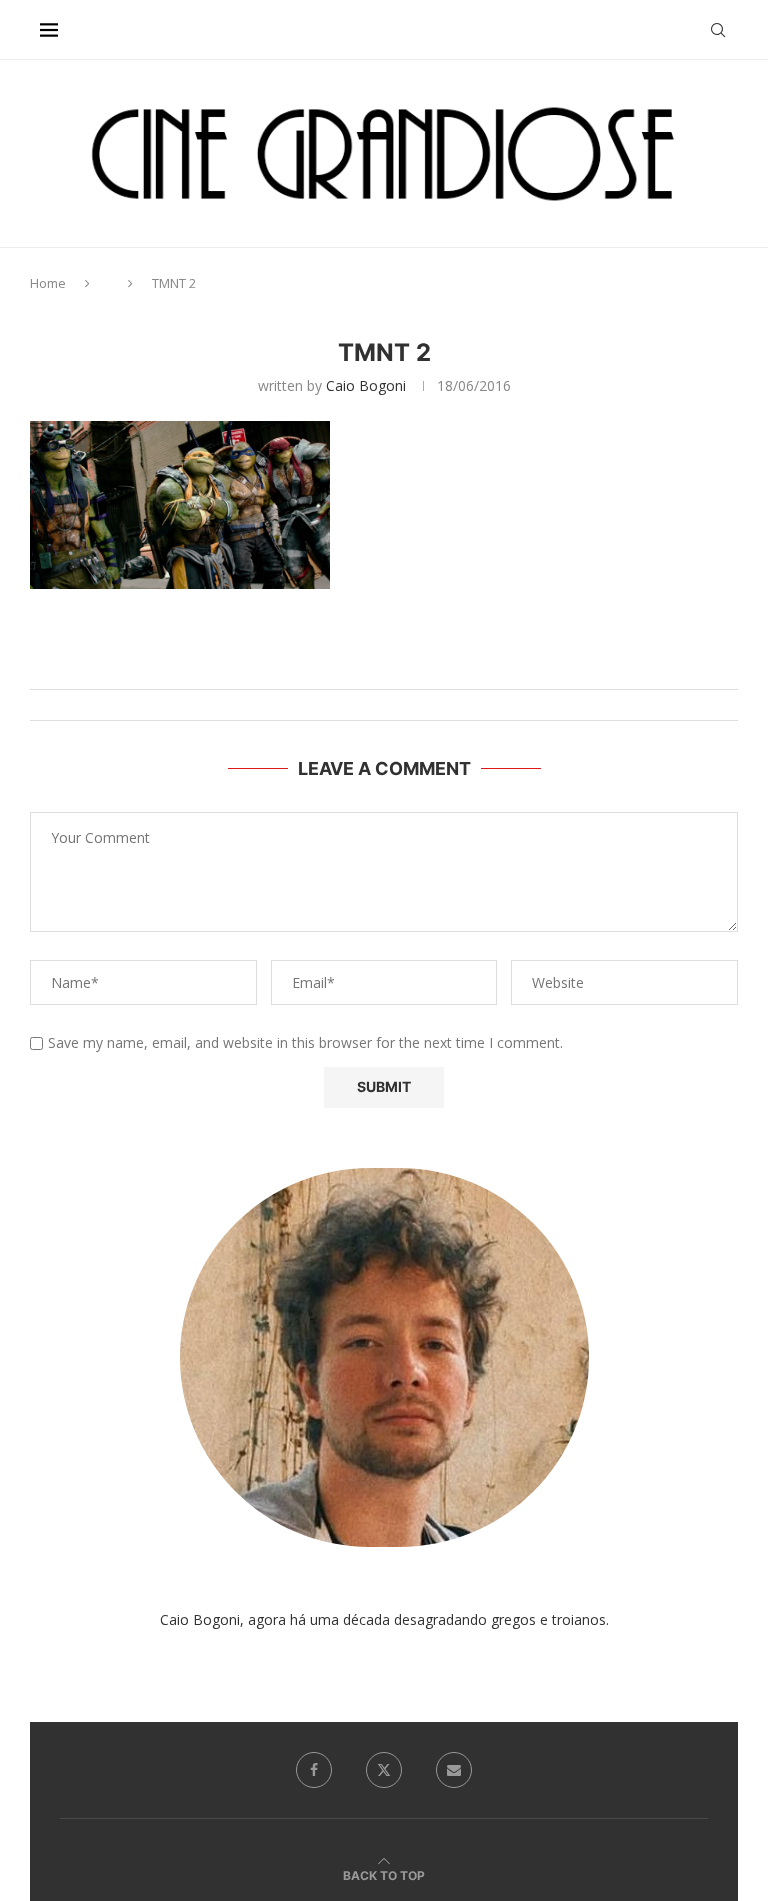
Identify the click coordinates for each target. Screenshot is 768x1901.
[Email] (454, 1770)
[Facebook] (314, 1770)
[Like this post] (404, 664)
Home (48, 283)
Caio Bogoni (366, 385)
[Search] (718, 30)
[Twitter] (384, 1770)
